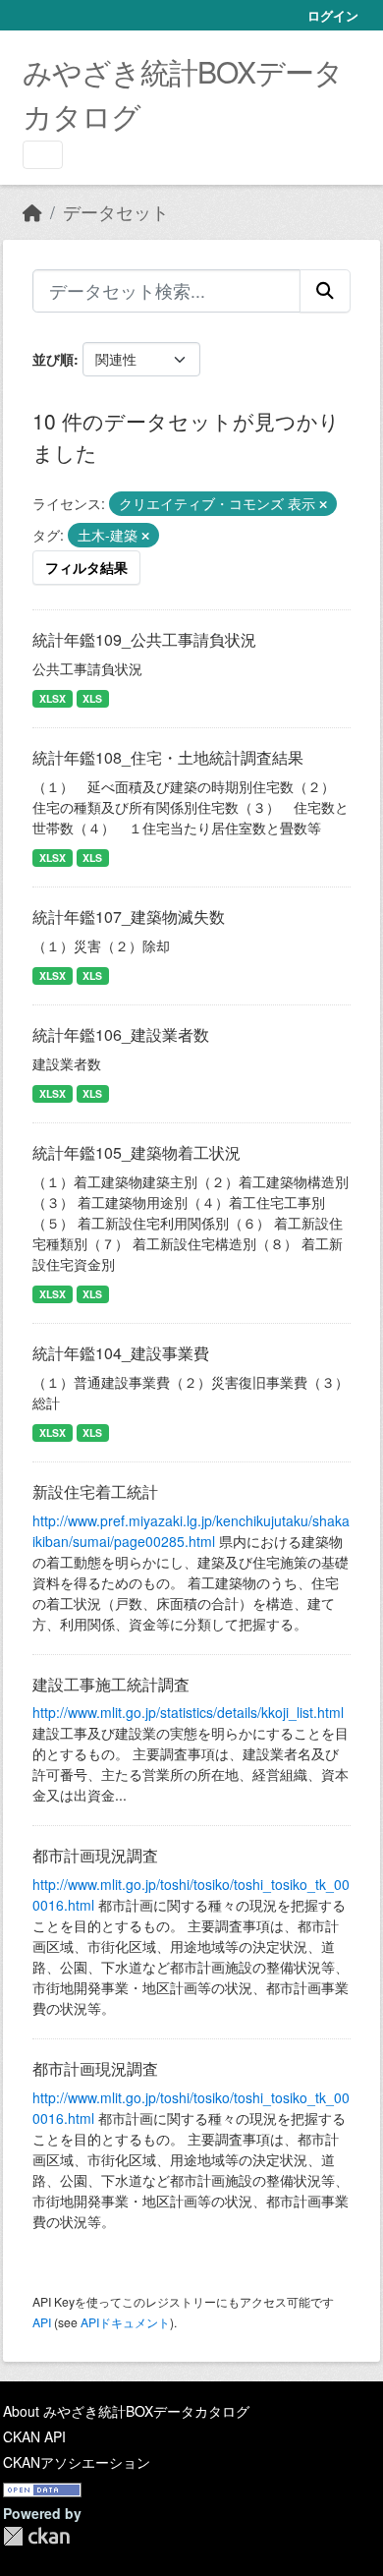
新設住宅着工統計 (95, 1491)
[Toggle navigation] (43, 155)
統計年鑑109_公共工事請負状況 (144, 639)
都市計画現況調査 (95, 1855)
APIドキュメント (125, 2322)
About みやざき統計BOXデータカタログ (126, 2411)
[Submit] (325, 291)
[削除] (323, 504)
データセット (116, 212)
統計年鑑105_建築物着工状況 (137, 1152)
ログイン (333, 15)
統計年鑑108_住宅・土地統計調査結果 (168, 757)
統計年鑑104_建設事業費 (121, 1353)
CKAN (36, 2536)
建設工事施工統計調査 (111, 1684)
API (42, 2322)
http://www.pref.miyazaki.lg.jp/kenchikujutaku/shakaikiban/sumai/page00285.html (191, 1531)
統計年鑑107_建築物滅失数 (129, 916)
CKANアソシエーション (77, 2462)
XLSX (53, 698)
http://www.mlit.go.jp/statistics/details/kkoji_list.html (188, 1712)
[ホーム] (32, 212)
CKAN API (34, 2436)
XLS (92, 698)
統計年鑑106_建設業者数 (121, 1034)
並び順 (53, 359)
